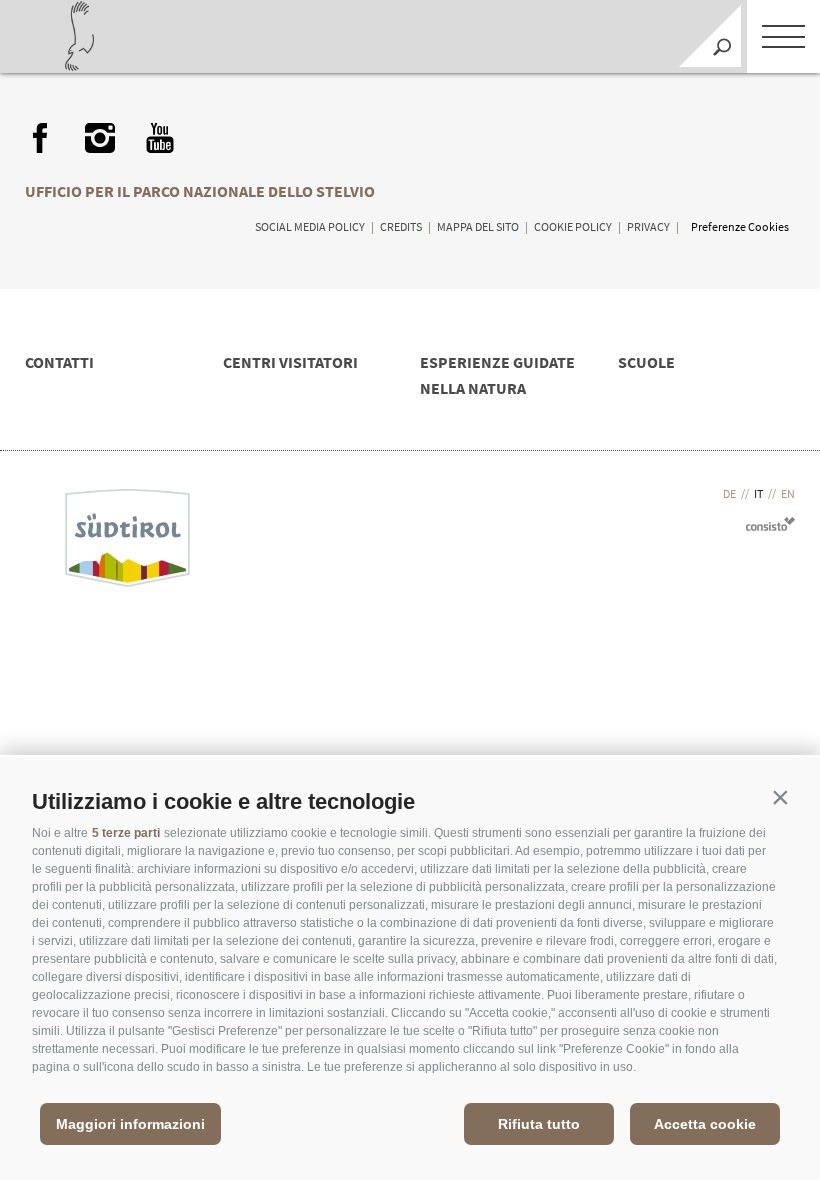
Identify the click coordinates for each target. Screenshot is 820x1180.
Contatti (59, 362)
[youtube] (160, 138)
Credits (401, 226)
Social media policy (310, 226)
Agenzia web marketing (770, 523)
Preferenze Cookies (740, 226)
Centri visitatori (290, 362)
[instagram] (100, 138)
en (788, 493)
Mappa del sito (478, 226)
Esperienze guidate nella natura (497, 375)
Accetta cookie (705, 1124)
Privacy (648, 226)
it (758, 493)
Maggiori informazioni (130, 1124)
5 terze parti (126, 833)
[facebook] (40, 138)
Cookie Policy (573, 226)
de (729, 493)
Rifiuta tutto (539, 1124)
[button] (780, 797)
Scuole (646, 362)
